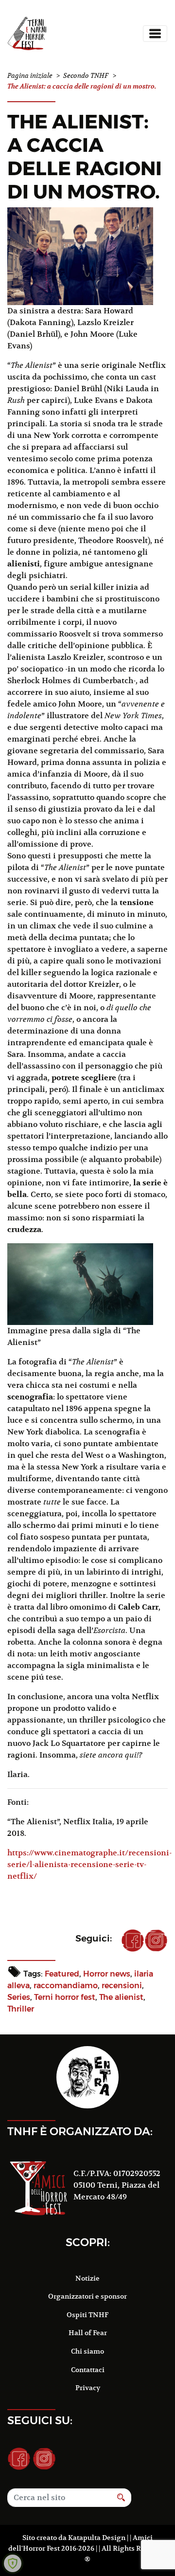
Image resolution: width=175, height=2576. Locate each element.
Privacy (88, 2388)
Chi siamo (87, 2351)
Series (19, 1997)
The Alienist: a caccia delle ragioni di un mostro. (85, 156)
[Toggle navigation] (155, 34)
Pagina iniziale (30, 76)
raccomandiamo (66, 1986)
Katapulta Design (97, 2538)
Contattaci (88, 2370)
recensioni (122, 1986)
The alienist (121, 1997)
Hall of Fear (88, 2333)
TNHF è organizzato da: (80, 2131)
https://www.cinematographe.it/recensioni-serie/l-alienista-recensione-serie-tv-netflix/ (89, 1865)
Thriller (21, 2009)
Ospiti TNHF (87, 2315)
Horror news (107, 1974)
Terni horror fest (65, 1997)
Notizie (87, 2278)
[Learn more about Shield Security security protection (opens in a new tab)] (13, 2563)
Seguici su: (40, 2420)
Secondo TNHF (86, 76)
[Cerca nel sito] (121, 2498)
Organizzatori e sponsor (87, 2296)
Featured (62, 1974)
